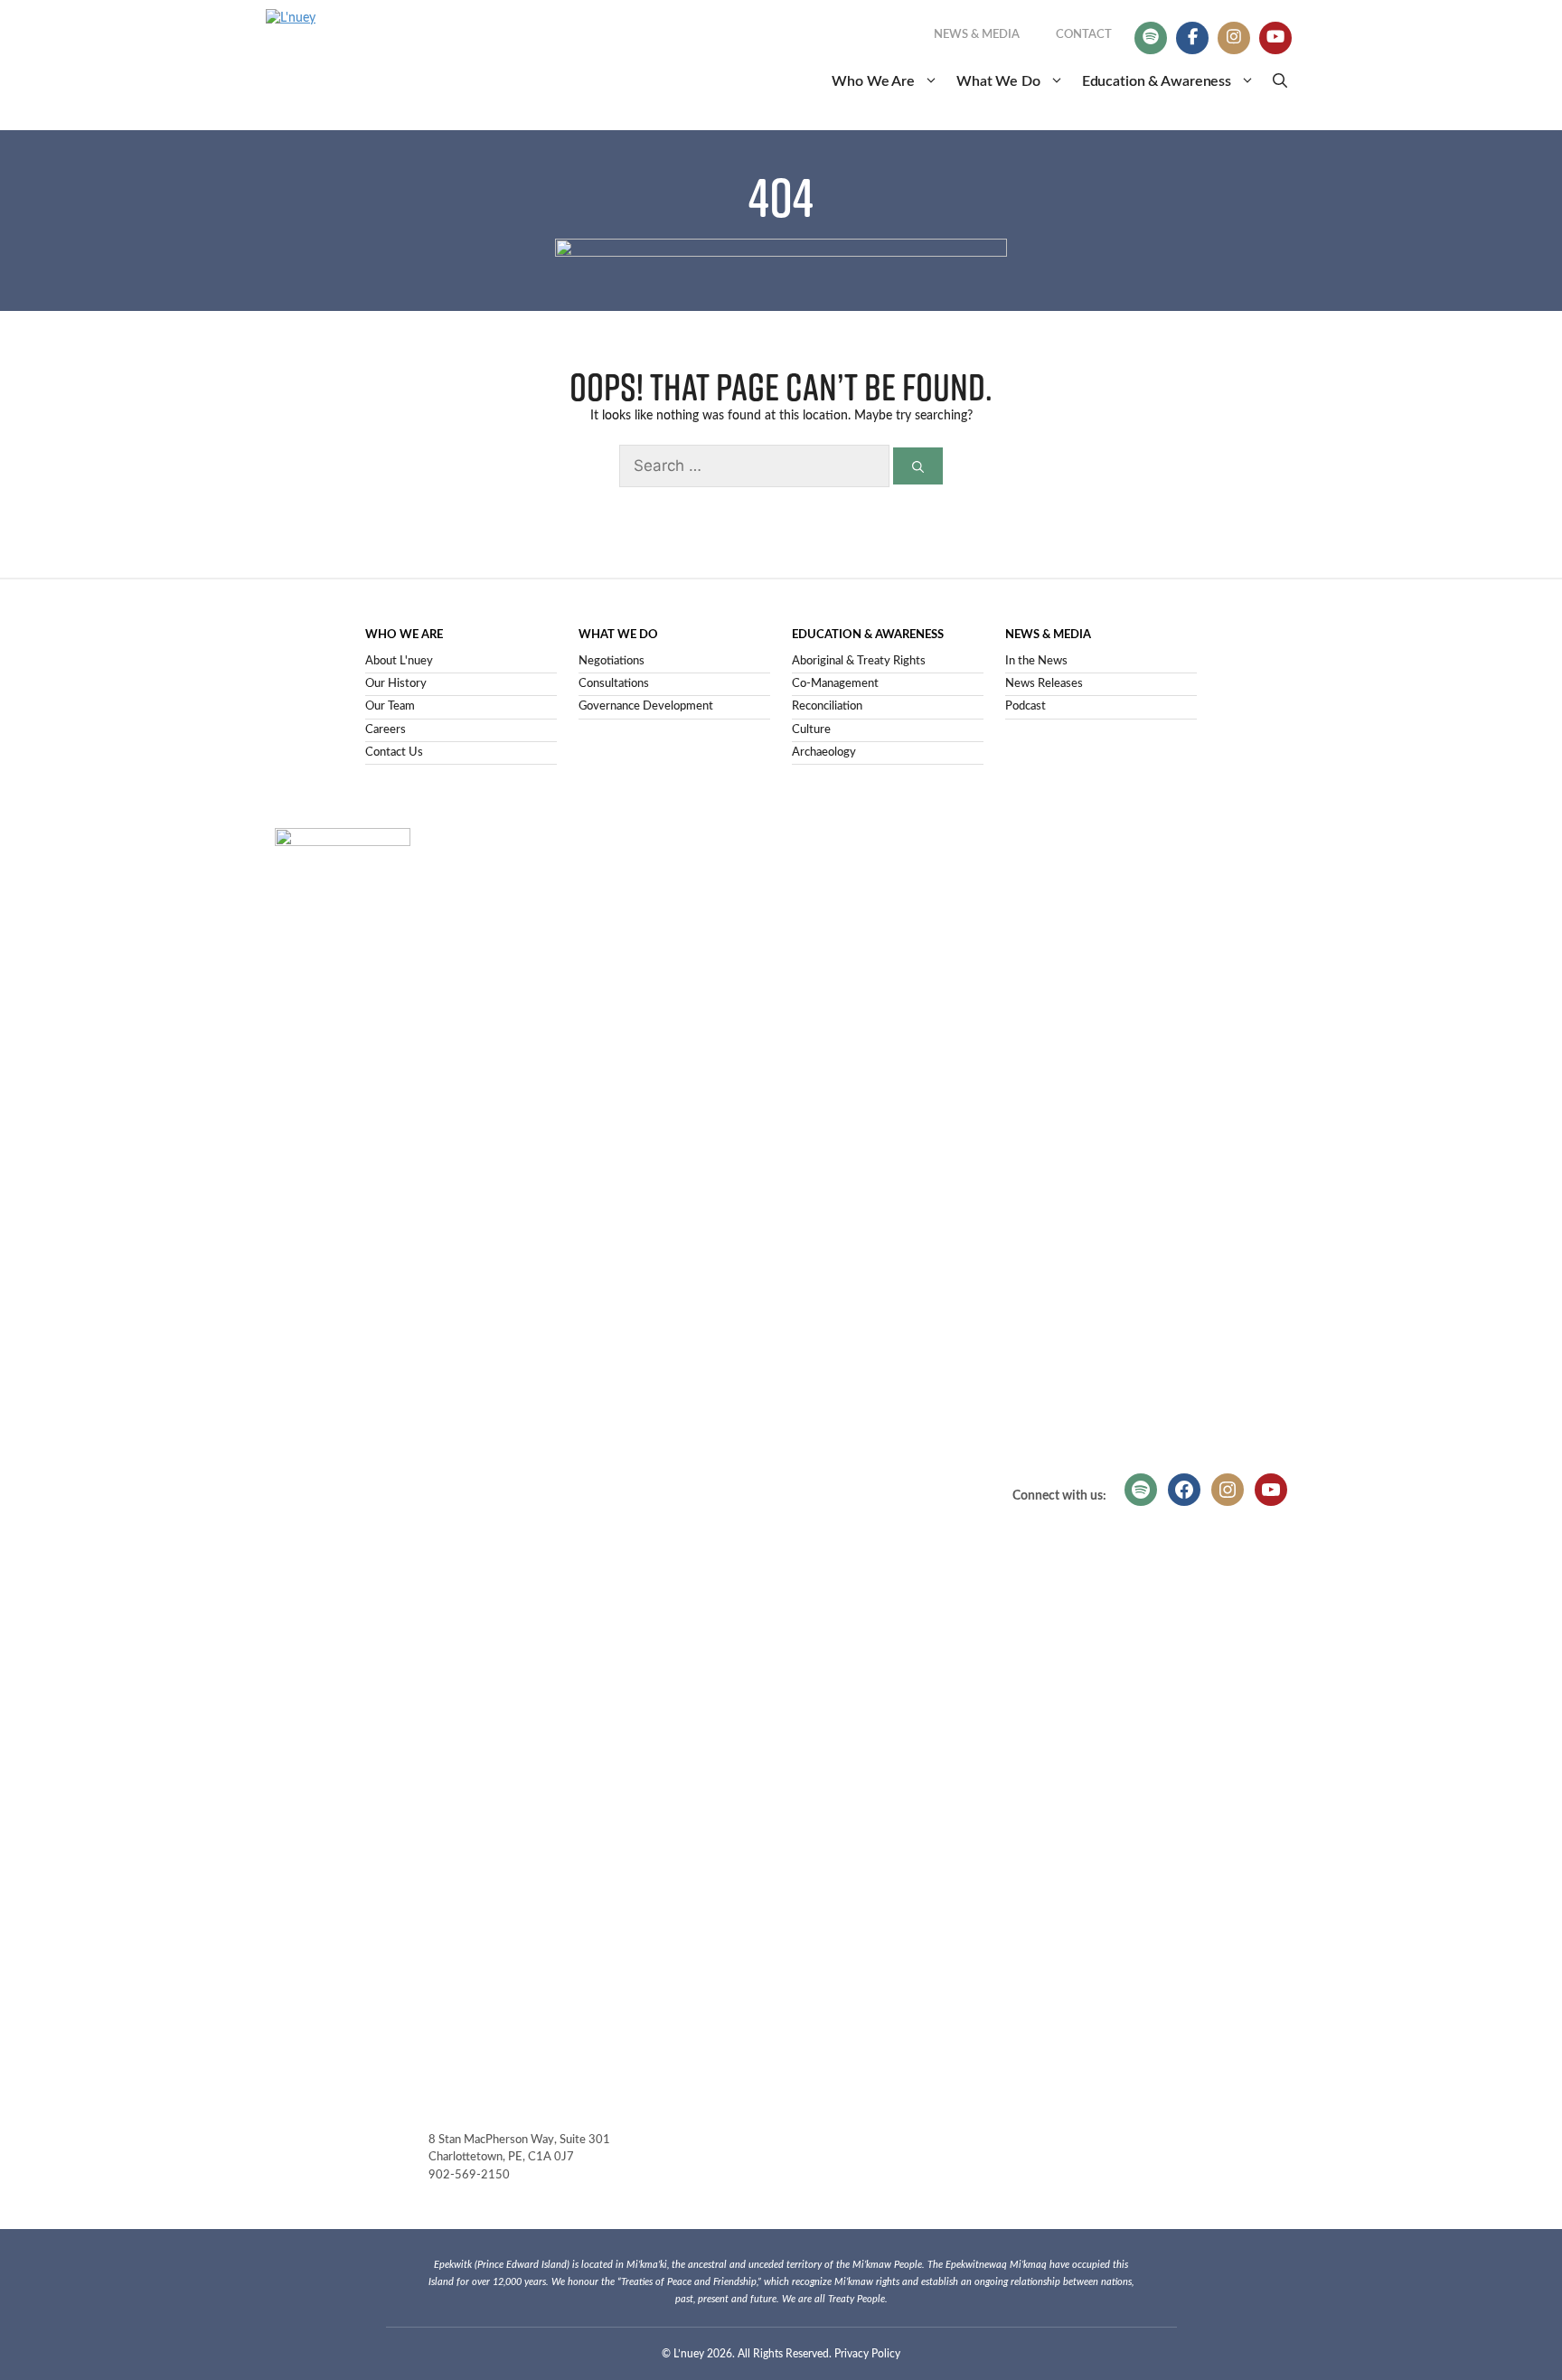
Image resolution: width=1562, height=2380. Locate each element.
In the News (1036, 661)
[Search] (918, 466)
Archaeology (824, 753)
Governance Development (646, 706)
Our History (396, 684)
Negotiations (612, 661)
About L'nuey (399, 661)
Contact (1084, 35)
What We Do (998, 81)
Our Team (390, 706)
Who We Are (873, 81)
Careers (386, 730)
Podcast (1026, 706)
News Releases (1044, 684)
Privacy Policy (867, 2354)
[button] (1280, 81)
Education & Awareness (1157, 81)
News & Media (977, 35)
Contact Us (394, 753)
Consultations (614, 684)
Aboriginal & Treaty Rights (859, 661)
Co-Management (835, 684)
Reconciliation (827, 706)
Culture (811, 730)
